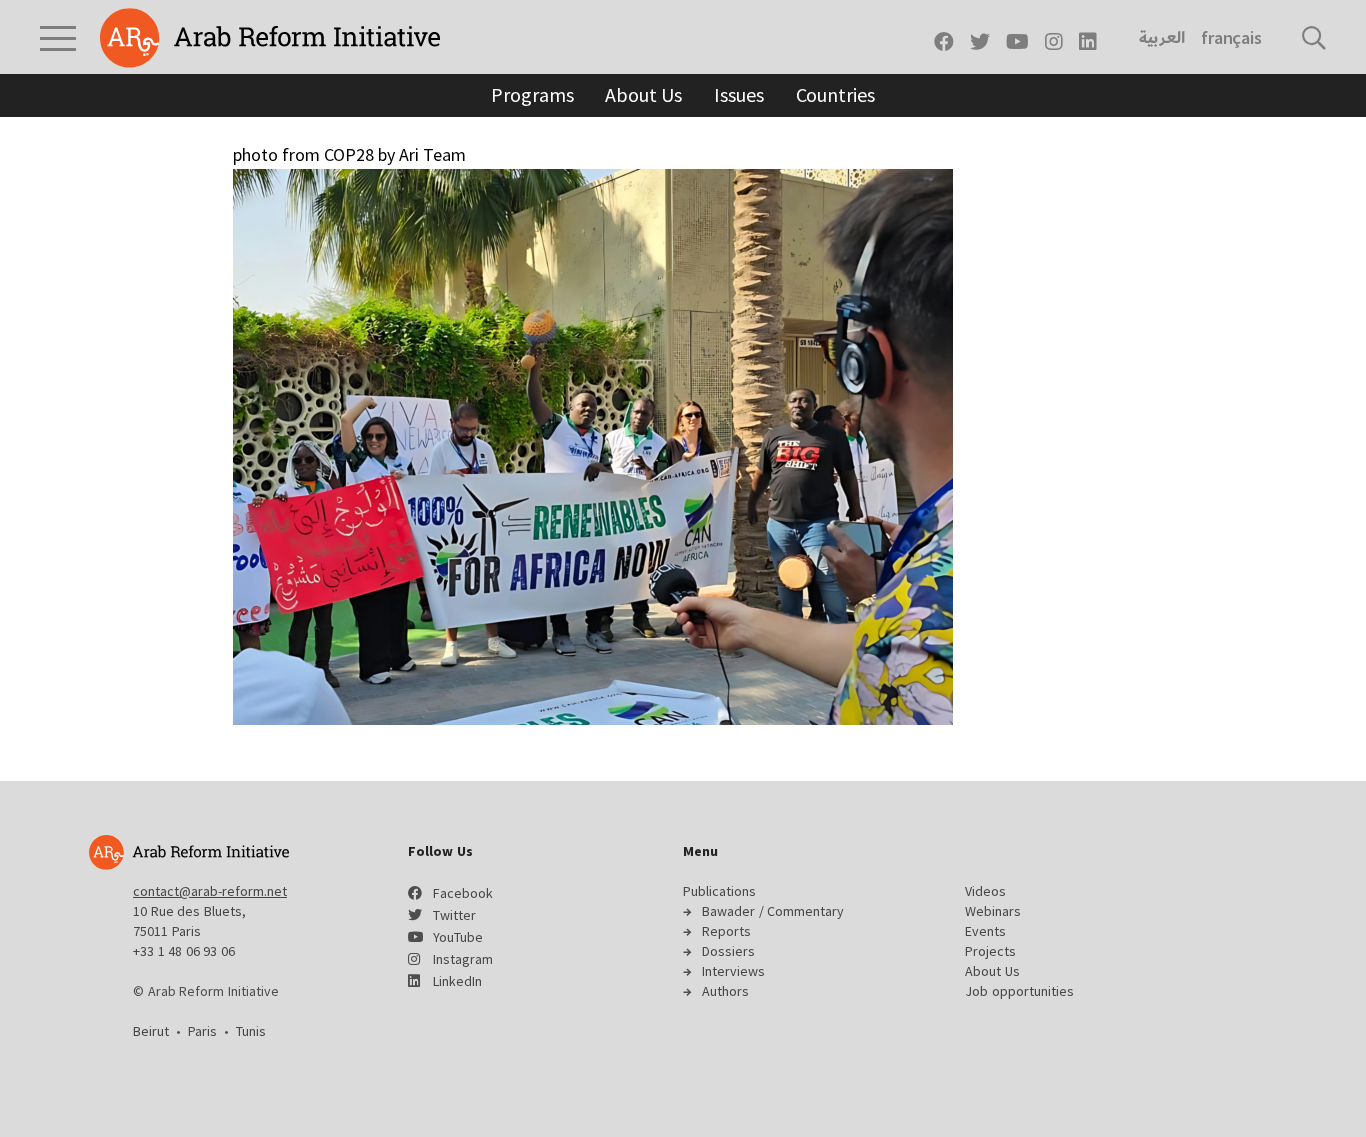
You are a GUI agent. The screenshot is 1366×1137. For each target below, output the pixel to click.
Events (985, 931)
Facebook (463, 893)
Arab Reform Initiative (270, 38)
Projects (990, 951)
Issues (738, 94)
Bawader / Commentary (773, 911)
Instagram (463, 959)
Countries (835, 94)
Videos (985, 891)
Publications (719, 891)
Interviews (733, 971)
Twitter (454, 915)
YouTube (458, 937)
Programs (532, 94)
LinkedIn (457, 981)
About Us (643, 94)
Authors (725, 991)
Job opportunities (1019, 991)
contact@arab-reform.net (210, 891)
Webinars (993, 911)
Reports (726, 931)
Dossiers (728, 951)
